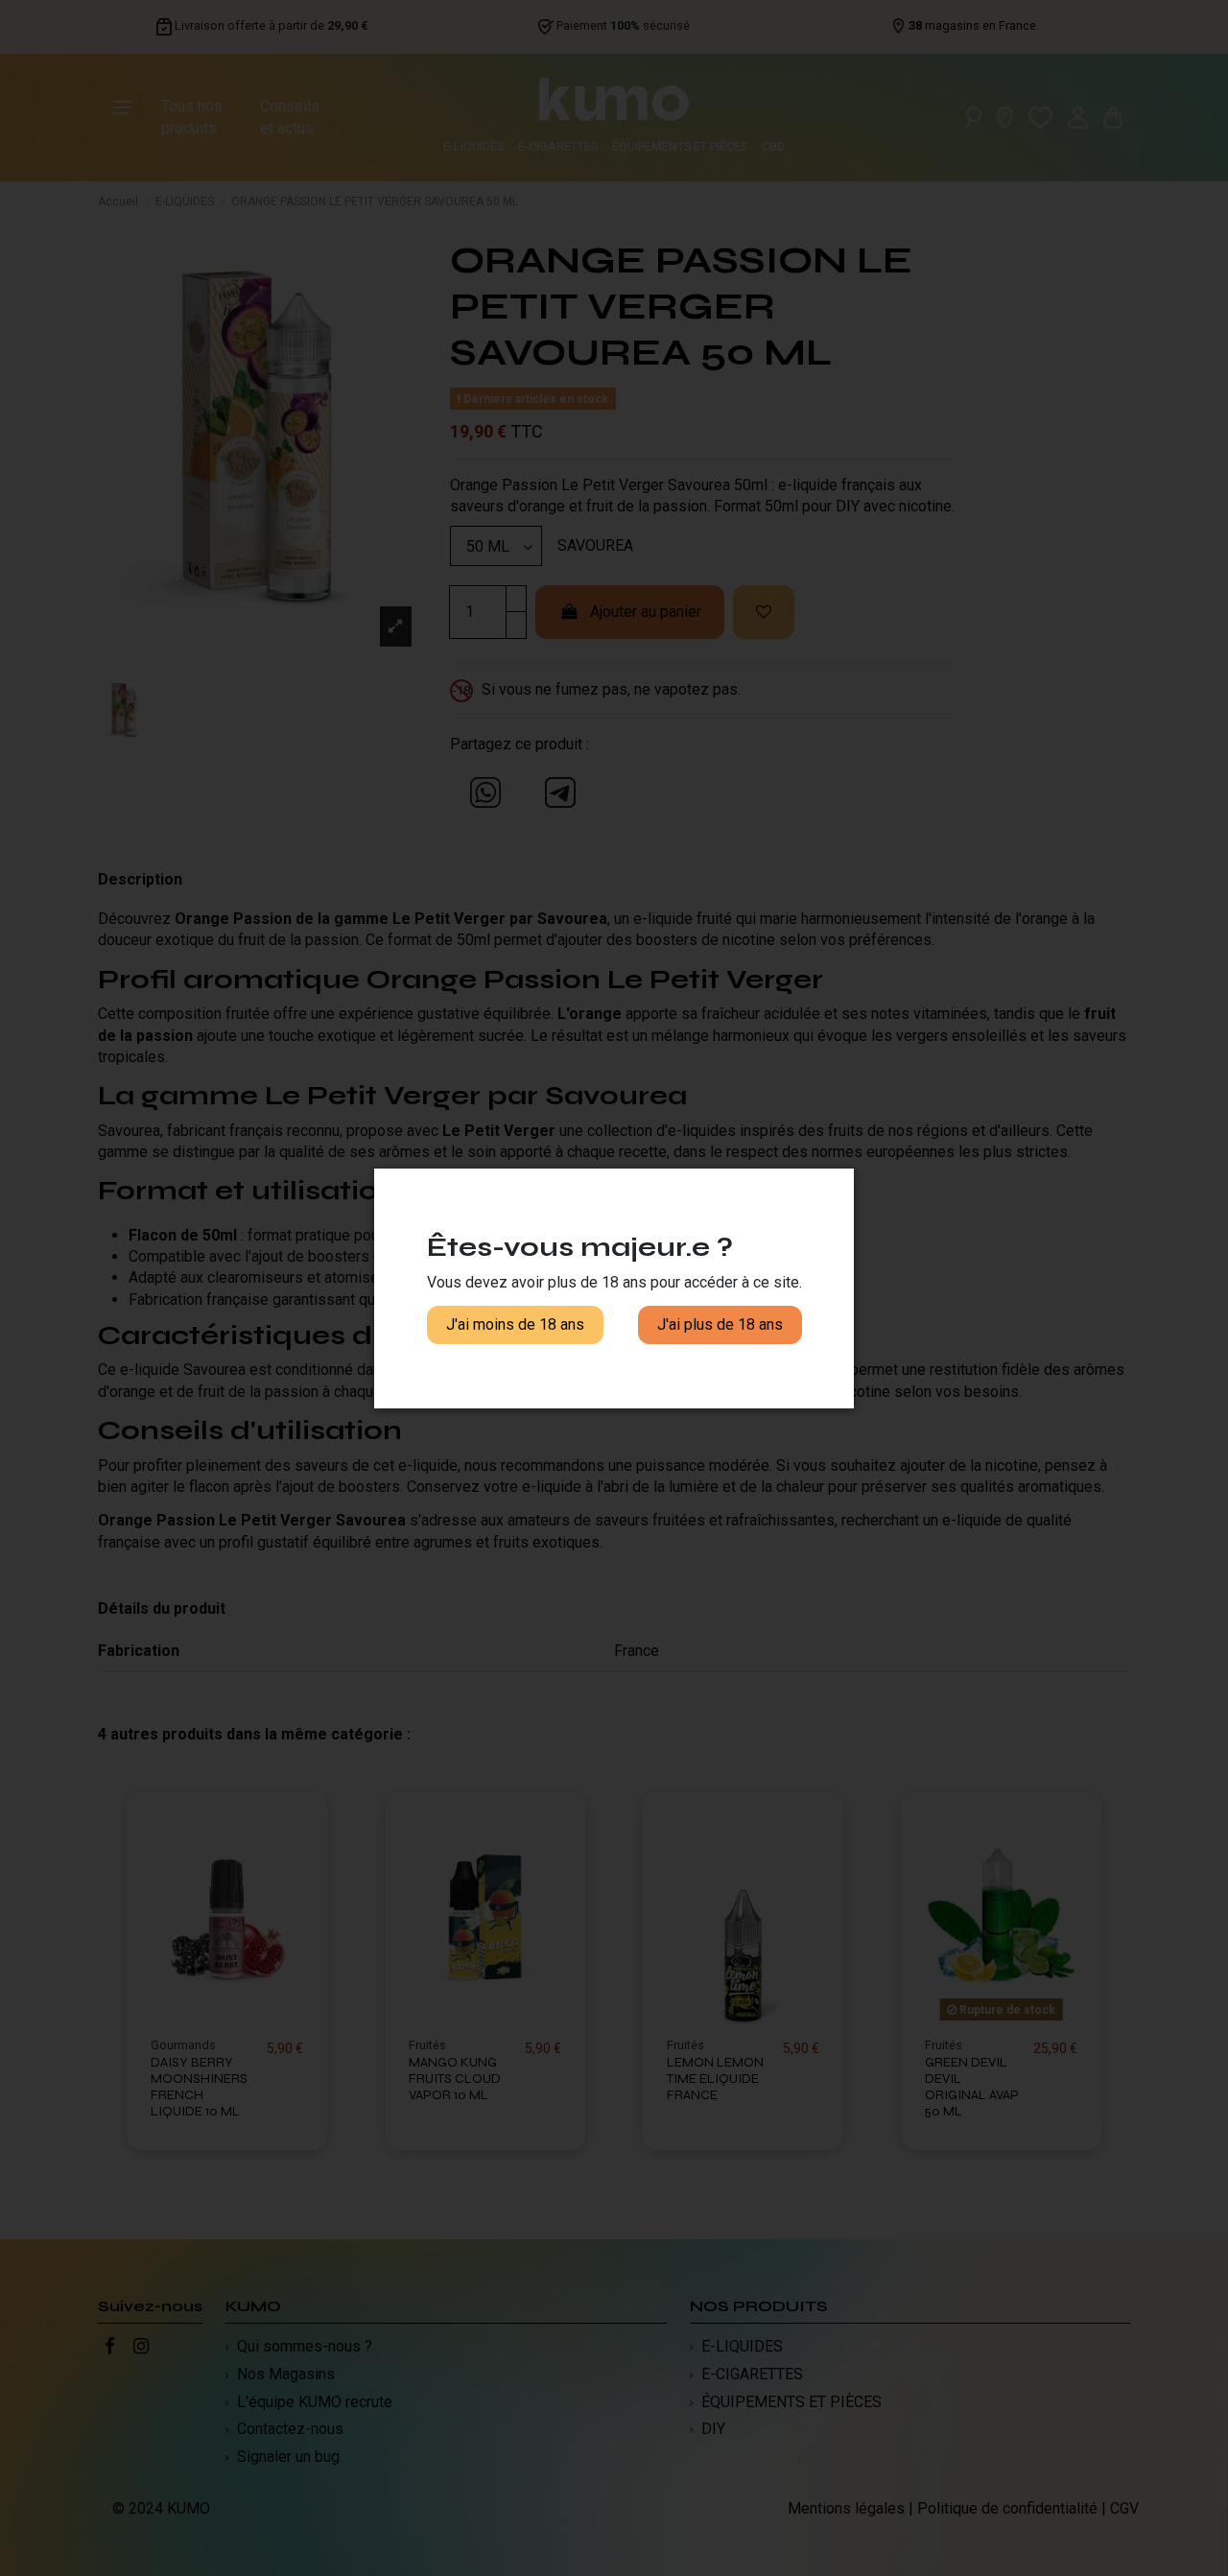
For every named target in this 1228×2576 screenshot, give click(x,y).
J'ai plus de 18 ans (720, 1324)
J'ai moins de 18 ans (515, 1324)
